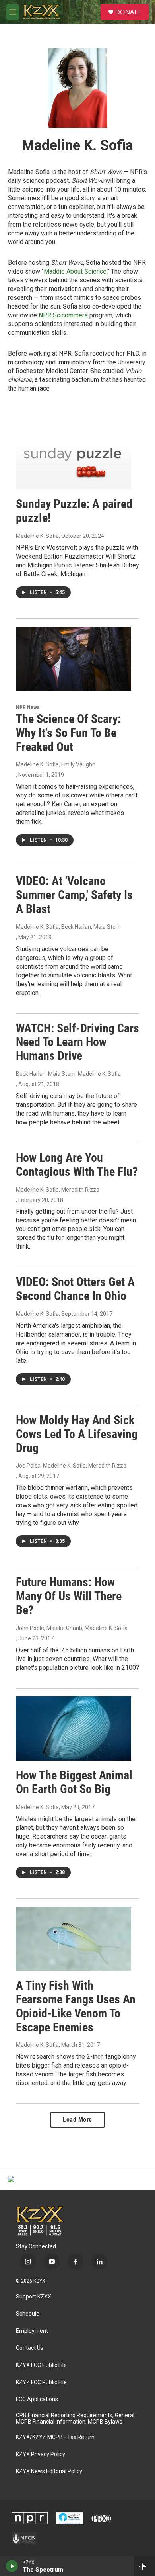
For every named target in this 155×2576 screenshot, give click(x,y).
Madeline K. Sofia (37, 536)
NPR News (28, 707)
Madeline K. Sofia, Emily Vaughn (56, 764)
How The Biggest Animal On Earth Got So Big (74, 1782)
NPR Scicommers (63, 315)
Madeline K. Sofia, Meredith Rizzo (58, 1190)
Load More (77, 2120)
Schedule (28, 2314)
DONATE (128, 12)
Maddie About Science (75, 271)
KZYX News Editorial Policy (49, 2471)
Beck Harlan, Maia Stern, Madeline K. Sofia (68, 1074)
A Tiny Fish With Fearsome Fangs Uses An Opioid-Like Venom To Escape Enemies (76, 2006)
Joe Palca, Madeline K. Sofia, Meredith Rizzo (71, 1466)
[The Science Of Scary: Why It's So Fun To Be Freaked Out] (74, 659)
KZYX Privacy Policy (41, 2454)
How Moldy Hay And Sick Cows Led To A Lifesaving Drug (77, 1434)
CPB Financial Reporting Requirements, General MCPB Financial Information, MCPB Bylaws (75, 2419)
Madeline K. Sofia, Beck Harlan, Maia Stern (68, 927)
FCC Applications (37, 2399)
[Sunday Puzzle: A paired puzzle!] (74, 457)
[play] (12, 2566)
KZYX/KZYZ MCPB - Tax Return (55, 2437)
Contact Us (30, 2348)
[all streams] (144, 2566)
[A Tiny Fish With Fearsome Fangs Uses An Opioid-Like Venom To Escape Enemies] (74, 1939)
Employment (32, 2331)
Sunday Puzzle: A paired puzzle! (74, 511)
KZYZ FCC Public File (41, 2382)
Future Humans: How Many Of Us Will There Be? (69, 1596)
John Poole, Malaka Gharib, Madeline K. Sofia (72, 1628)
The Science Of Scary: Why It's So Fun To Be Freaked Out (68, 733)
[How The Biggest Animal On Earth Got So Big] (74, 1729)
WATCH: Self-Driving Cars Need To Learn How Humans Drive (77, 1042)
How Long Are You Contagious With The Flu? (77, 1165)
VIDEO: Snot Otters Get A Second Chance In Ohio (75, 1289)
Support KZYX (34, 2297)
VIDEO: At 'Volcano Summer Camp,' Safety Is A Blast (74, 895)
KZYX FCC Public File (41, 2365)
